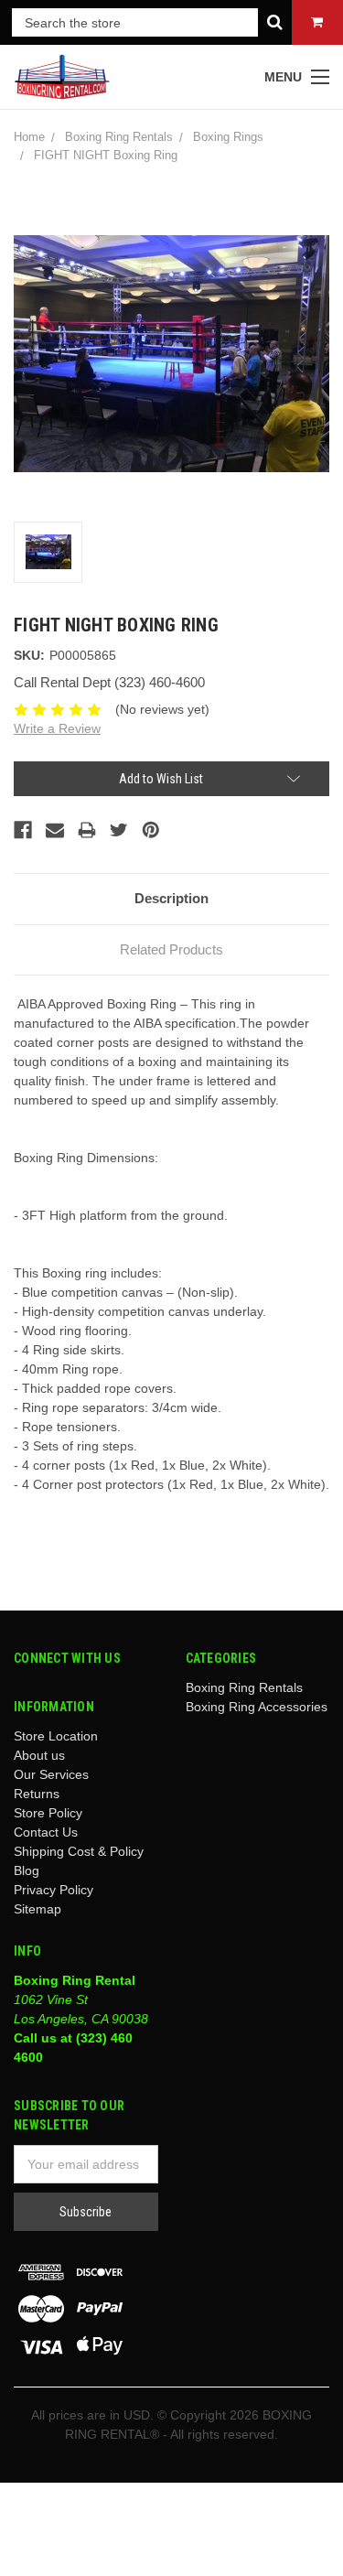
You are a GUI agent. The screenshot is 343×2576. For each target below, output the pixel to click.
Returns (37, 1794)
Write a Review (57, 728)
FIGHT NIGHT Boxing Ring (106, 155)
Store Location (56, 1736)
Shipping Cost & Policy (79, 1851)
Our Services (51, 1774)
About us (39, 1755)
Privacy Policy (54, 1890)
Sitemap (38, 1909)
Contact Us (46, 1832)
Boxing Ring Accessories (257, 1707)
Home (29, 137)
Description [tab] (171, 898)
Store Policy (48, 1813)
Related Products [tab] (171, 949)
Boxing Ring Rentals (119, 137)
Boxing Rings (228, 137)
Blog (27, 1870)
